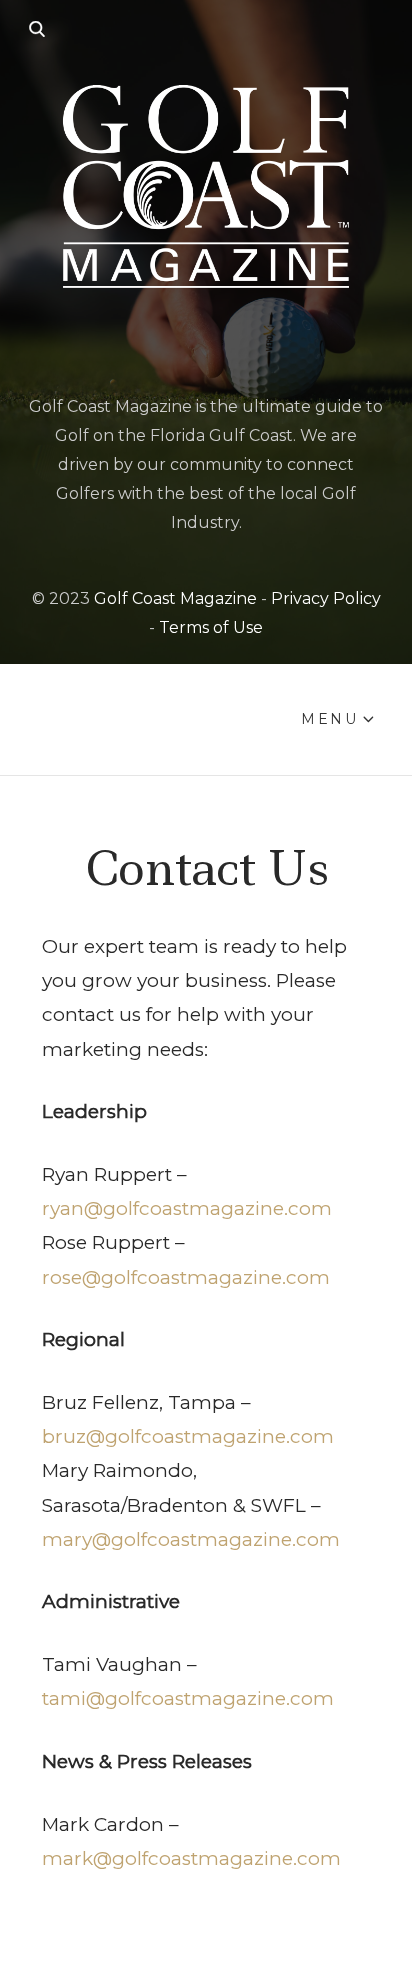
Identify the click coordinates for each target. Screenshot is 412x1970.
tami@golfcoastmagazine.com (188, 1698)
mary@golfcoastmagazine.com (191, 1539)
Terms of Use (211, 627)
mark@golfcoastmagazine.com (191, 1858)
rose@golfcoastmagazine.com (186, 1277)
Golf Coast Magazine (175, 598)
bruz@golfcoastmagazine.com (188, 1436)
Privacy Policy (326, 598)
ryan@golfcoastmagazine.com (187, 1208)
